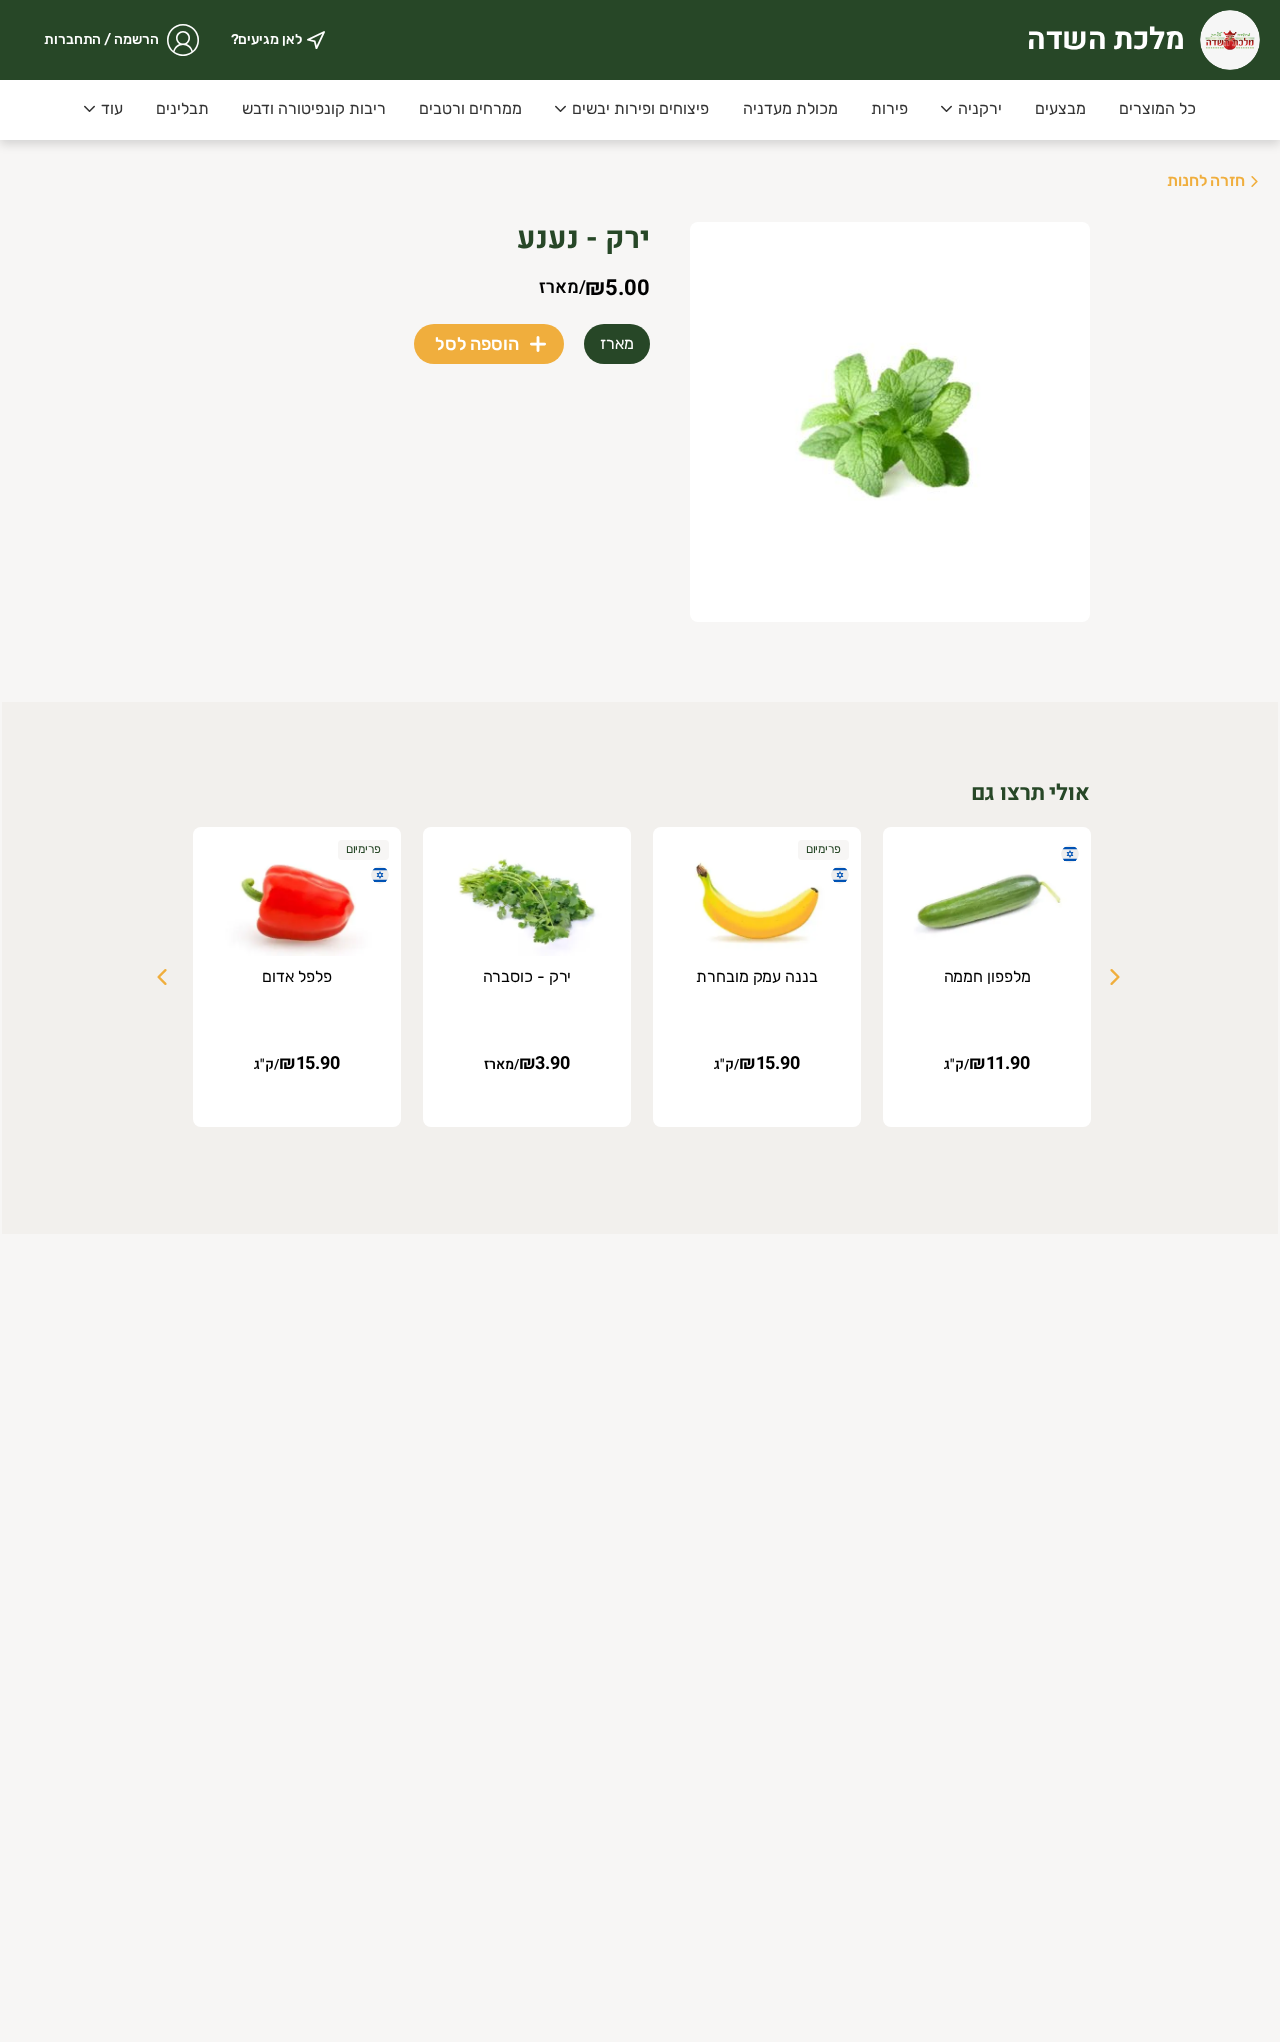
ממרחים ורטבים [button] (470, 108)
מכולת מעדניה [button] (790, 108)
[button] (971, 110)
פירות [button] (889, 108)
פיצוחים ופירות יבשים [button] (640, 108)
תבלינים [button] (182, 108)
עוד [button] (112, 108)
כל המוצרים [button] (1157, 108)
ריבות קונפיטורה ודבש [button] (314, 108)
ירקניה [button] (980, 108)
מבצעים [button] (1060, 108)
